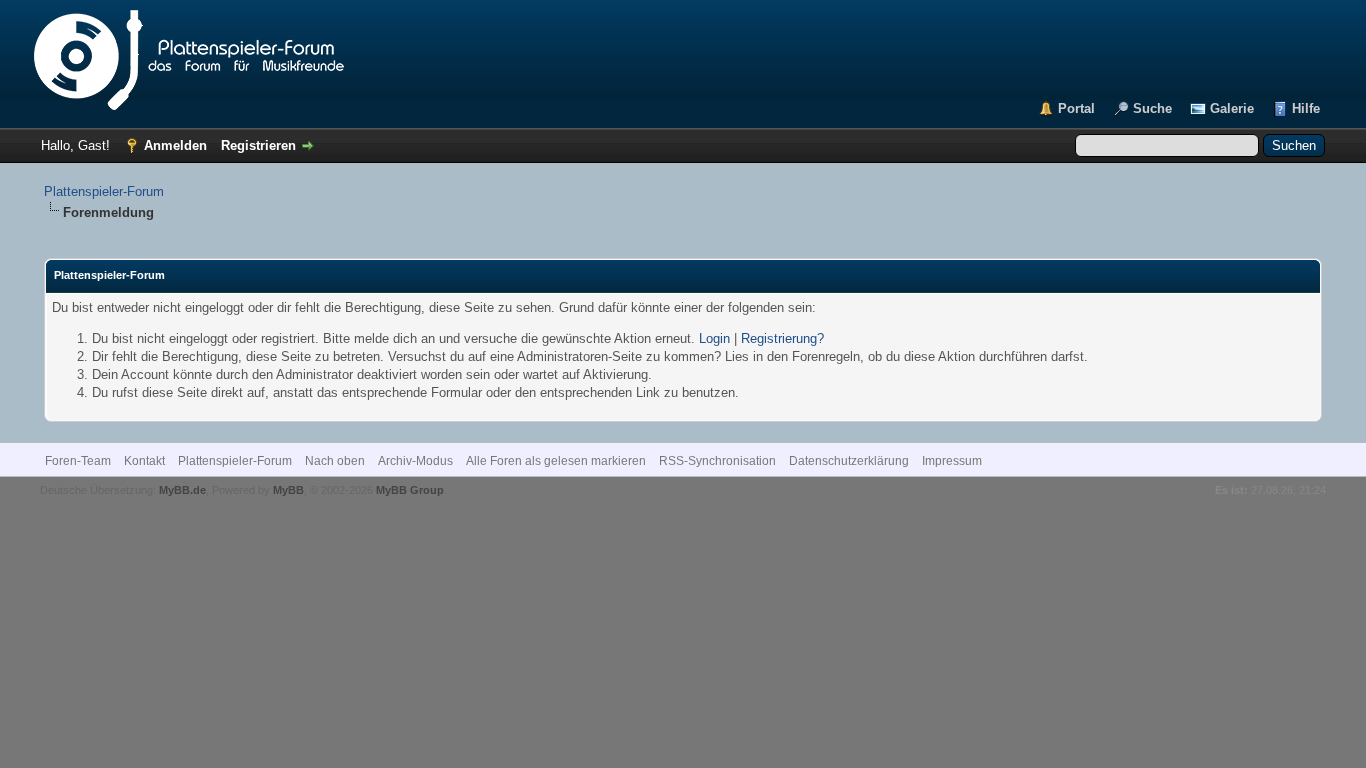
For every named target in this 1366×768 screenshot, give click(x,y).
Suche (1152, 108)
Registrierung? (782, 338)
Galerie (1232, 108)
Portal (1076, 108)
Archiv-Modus (415, 461)
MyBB (288, 490)
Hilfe (1306, 108)
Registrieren (258, 145)
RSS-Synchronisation (717, 461)
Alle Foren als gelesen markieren (556, 461)
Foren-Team (78, 461)
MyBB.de (182, 490)
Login (714, 338)
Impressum (952, 461)
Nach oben (335, 461)
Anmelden (175, 145)
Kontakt (144, 461)
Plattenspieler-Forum (104, 191)
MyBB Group (410, 490)
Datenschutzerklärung (849, 461)
